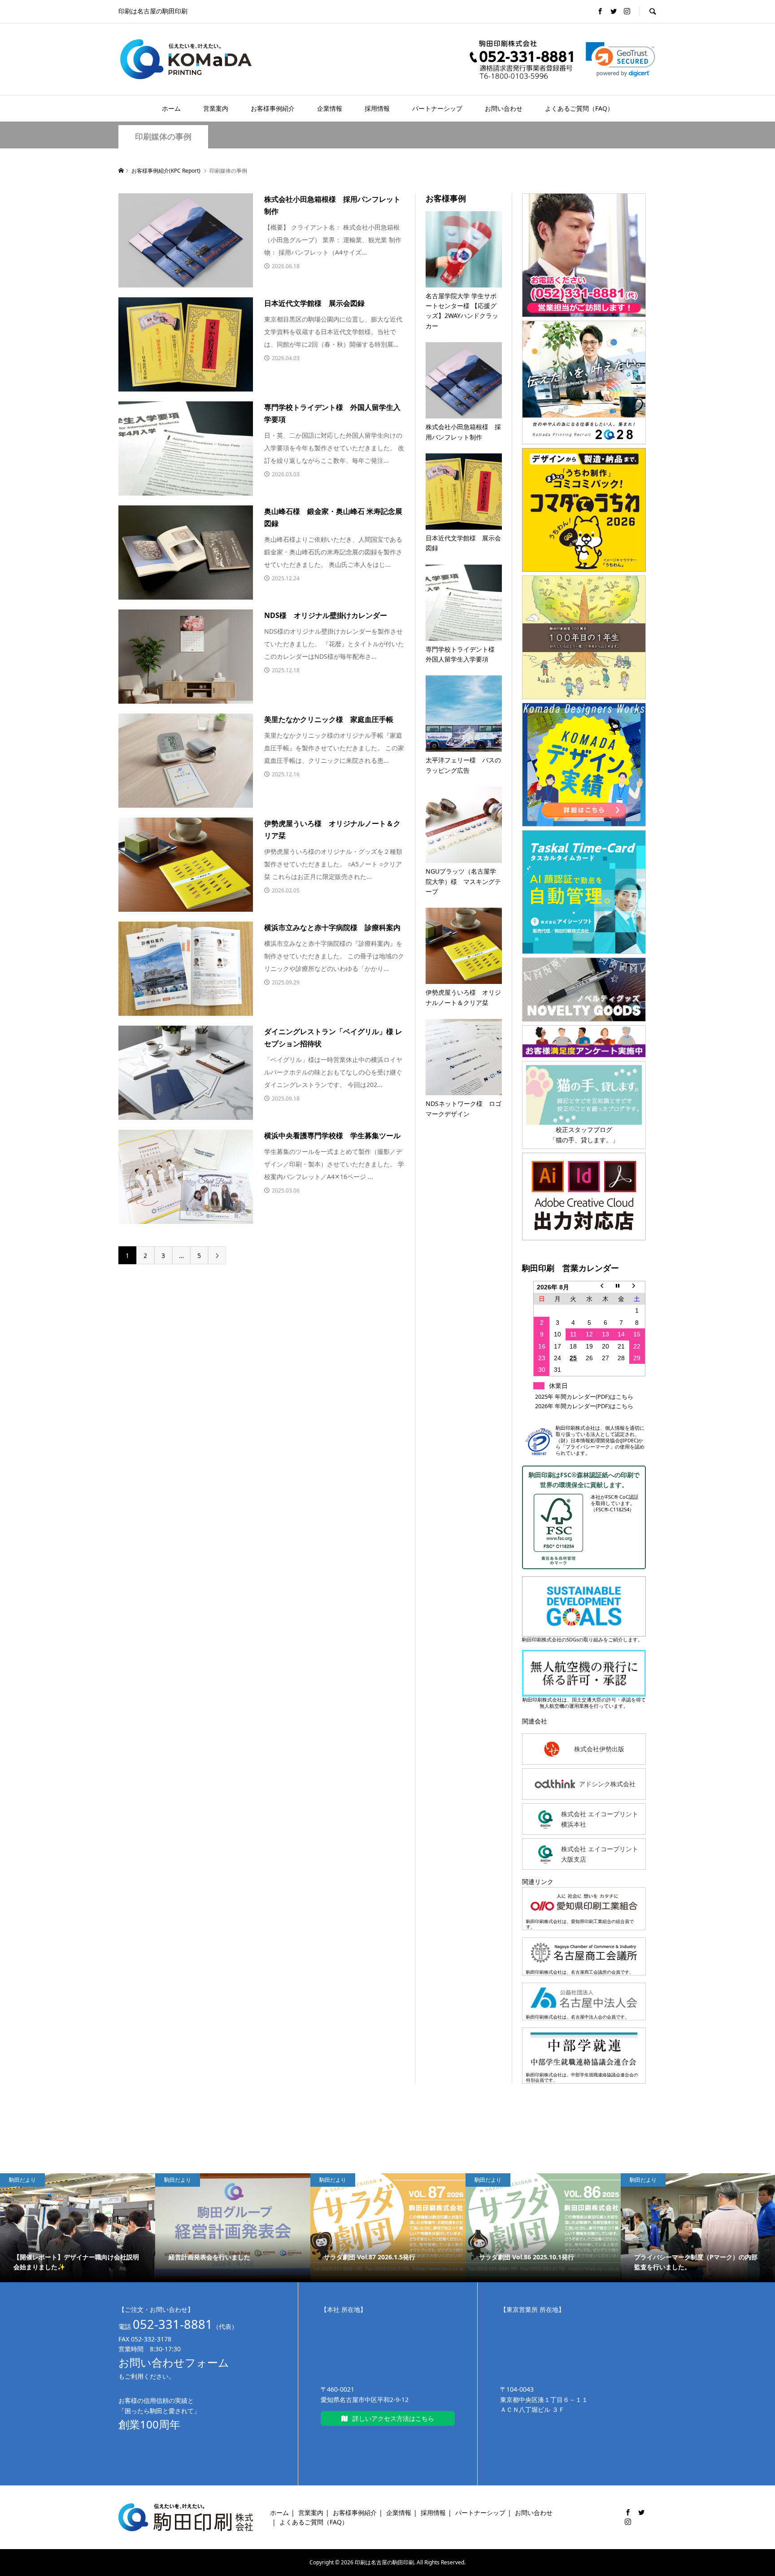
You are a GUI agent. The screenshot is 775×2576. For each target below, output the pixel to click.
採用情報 (377, 108)
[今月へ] (621, 1287)
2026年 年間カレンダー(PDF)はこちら (584, 1406)
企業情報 (330, 108)
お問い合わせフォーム (174, 2362)
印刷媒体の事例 (163, 137)
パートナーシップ (437, 108)
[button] (620, 59)
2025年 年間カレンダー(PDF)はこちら (584, 1397)
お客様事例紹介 (273, 108)
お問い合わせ (504, 108)
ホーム (171, 108)
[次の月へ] (637, 1287)
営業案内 (216, 108)
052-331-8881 (173, 2324)
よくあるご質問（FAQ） (579, 108)
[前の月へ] (605, 1287)
